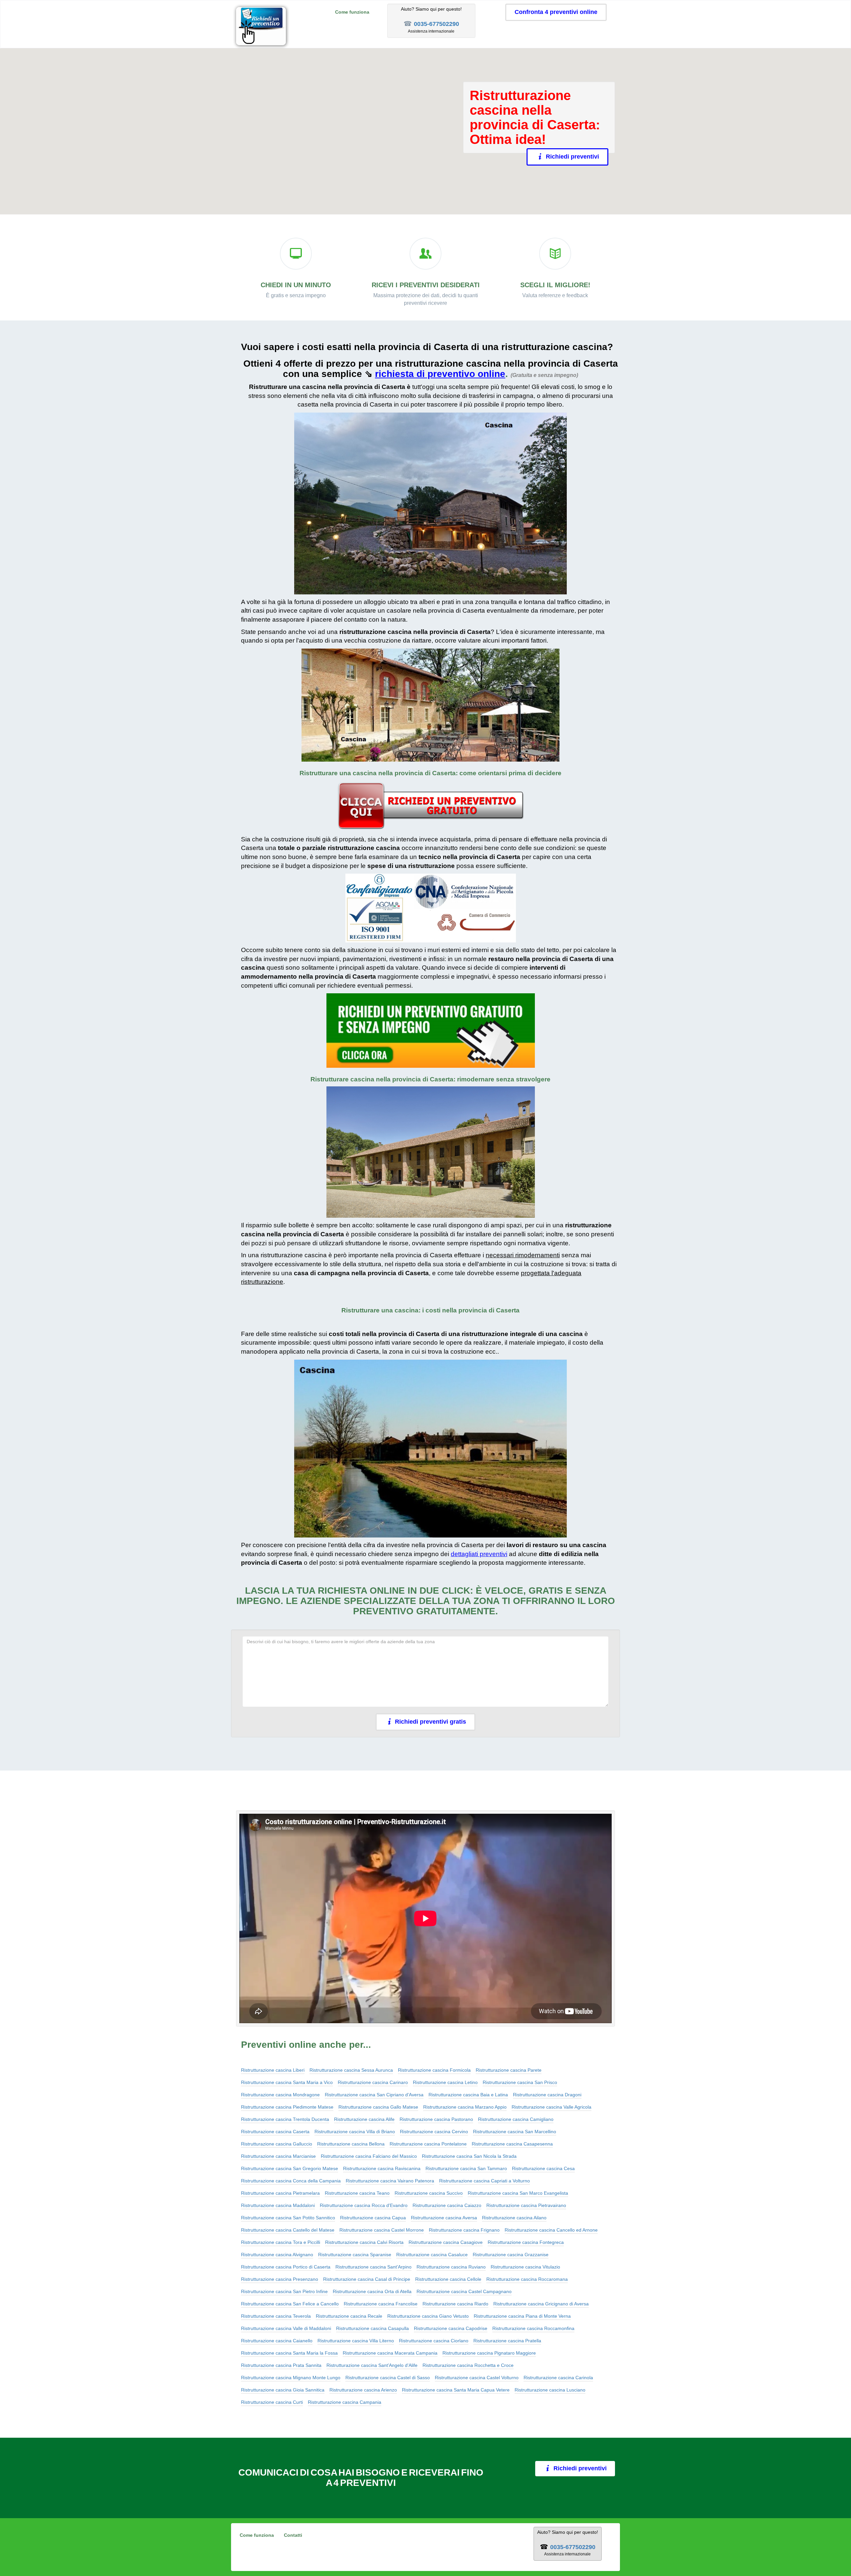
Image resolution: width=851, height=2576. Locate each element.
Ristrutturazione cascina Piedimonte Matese (287, 2107)
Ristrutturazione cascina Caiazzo (447, 2205)
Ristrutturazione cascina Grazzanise (511, 2255)
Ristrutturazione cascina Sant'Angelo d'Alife (372, 2365)
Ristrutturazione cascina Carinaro (373, 2082)
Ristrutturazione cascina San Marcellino (515, 2132)
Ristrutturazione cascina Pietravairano (526, 2205)
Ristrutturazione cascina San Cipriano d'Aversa (374, 2095)
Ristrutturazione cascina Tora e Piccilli (281, 2242)
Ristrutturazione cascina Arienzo (363, 2390)
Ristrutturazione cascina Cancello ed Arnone (551, 2230)
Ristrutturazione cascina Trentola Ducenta (285, 2119)
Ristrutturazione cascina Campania (345, 2402)
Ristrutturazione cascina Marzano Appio (465, 2107)
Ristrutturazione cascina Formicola (434, 2070)
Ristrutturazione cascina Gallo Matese (378, 2107)
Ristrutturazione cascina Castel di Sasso (388, 2378)
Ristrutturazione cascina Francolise (381, 2304)
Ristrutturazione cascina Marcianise (278, 2156)
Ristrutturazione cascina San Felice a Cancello (290, 2304)
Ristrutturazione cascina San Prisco (520, 2082)
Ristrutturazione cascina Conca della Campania (291, 2181)
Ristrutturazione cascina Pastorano (436, 2119)
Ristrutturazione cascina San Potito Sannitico (288, 2218)
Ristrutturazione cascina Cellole (448, 2279)
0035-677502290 (436, 24)
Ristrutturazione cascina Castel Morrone (382, 2230)
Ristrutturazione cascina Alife (364, 2119)
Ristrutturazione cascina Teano (357, 2193)
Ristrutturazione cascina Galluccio (277, 2144)
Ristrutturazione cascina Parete (509, 2070)
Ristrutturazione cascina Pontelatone (428, 2144)
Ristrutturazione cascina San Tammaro (466, 2168)
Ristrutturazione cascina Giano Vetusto (428, 2316)
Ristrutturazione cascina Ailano (514, 2218)
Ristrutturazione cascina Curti (272, 2402)
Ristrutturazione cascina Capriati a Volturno (485, 2181)
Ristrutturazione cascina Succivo (429, 2193)
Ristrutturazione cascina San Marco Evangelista (518, 2193)
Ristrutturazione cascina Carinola (558, 2378)
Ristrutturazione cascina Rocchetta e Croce (468, 2365)
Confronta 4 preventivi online (556, 12)
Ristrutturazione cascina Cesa (543, 2168)
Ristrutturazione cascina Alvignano (277, 2255)
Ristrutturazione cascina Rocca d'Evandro (364, 2205)
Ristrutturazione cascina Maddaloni (278, 2205)
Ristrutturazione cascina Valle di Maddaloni (286, 2328)
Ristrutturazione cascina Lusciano (550, 2390)
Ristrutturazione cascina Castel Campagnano (464, 2291)
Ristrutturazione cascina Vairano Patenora (390, 2181)
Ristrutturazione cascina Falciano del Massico (369, 2156)
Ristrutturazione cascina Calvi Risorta (364, 2242)
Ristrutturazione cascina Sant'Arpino (373, 2267)
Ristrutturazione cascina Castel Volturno (477, 2378)
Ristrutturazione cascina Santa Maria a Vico (287, 2082)
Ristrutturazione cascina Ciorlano (434, 2341)
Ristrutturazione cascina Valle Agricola (551, 2107)
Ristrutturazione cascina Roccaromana (527, 2279)
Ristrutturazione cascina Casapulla (372, 2328)
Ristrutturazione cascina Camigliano (516, 2119)
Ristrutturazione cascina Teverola (276, 2316)
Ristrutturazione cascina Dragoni (547, 2095)
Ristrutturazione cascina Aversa (444, 2218)
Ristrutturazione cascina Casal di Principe (367, 2279)
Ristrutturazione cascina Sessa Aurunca (351, 2070)
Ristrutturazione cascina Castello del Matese (288, 2230)
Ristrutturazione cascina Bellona (351, 2144)
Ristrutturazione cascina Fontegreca (526, 2242)
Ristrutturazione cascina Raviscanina (382, 2168)
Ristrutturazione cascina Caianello (277, 2341)
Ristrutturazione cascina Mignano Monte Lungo (291, 2378)
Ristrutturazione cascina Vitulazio (525, 2267)
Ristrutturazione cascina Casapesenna (512, 2144)
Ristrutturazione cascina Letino (445, 2082)
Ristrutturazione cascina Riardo (455, 2304)
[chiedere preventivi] (430, 806)
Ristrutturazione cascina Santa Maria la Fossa (289, 2353)
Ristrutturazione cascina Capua (373, 2218)
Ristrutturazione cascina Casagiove (446, 2242)
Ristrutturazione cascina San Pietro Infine (284, 2291)
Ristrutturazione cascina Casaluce (432, 2255)
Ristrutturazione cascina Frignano (464, 2230)
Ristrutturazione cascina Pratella (507, 2341)
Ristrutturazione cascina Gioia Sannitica (283, 2390)
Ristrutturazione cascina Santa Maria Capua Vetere (456, 2390)
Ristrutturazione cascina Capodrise (451, 2328)
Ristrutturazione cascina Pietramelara (280, 2193)
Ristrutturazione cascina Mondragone (280, 2095)
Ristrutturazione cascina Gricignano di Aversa (541, 2304)
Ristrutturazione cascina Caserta (275, 2132)
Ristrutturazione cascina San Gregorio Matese (290, 2168)
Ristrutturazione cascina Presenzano (280, 2279)
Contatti (293, 2535)
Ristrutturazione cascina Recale (349, 2316)
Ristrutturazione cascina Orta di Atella (372, 2291)
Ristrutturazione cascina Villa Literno (356, 2341)
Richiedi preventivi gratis (430, 1722)
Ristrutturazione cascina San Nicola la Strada (469, 2156)
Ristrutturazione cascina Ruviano (451, 2267)
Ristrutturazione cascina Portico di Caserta (286, 2267)
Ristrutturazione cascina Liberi (273, 2070)
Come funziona (352, 12)
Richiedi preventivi (572, 157)
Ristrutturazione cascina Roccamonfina (533, 2328)
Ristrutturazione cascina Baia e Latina (468, 2095)
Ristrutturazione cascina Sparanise (355, 2255)
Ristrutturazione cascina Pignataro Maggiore (489, 2353)
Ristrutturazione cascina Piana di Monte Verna (522, 2316)
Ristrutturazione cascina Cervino (434, 2132)
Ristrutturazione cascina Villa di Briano (355, 2132)
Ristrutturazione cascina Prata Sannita (281, 2365)
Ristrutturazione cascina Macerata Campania (390, 2353)
